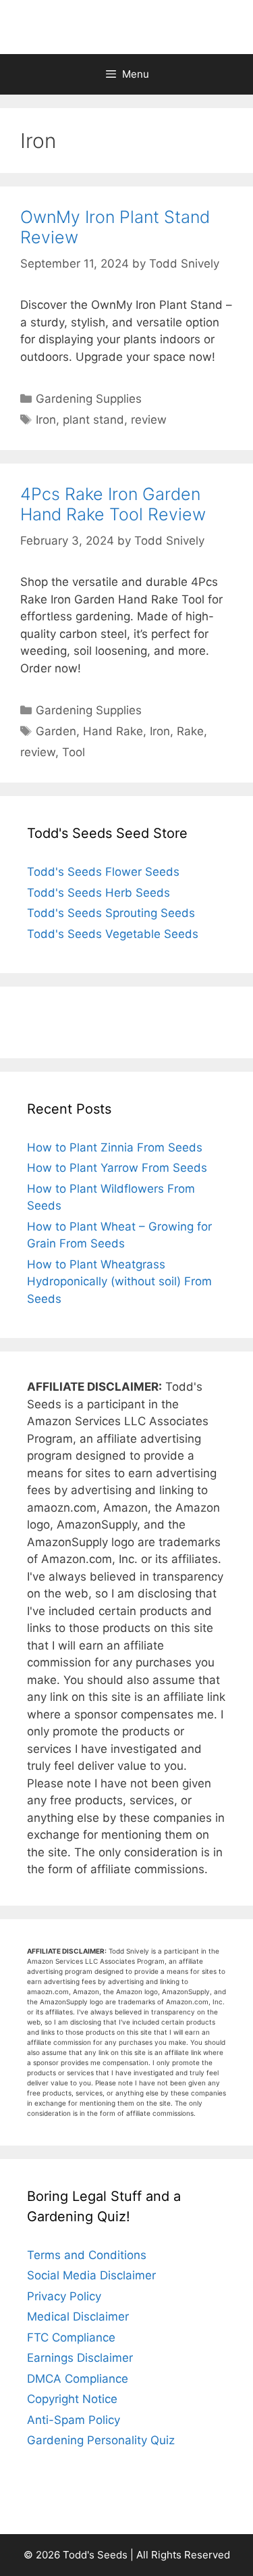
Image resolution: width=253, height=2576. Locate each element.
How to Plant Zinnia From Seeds (115, 1147)
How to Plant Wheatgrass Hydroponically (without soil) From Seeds (119, 1282)
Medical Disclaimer (78, 2317)
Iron (46, 420)
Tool (74, 752)
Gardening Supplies (89, 399)
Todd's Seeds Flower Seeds (103, 872)
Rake (190, 731)
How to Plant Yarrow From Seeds (117, 1168)
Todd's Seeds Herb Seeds (99, 893)
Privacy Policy (64, 2296)
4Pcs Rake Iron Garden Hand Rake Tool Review (113, 504)
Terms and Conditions (87, 2255)
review (149, 420)
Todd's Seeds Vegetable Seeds (113, 934)
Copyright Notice (72, 2399)
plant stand (93, 420)
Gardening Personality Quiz (101, 2440)
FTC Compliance (71, 2337)
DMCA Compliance (78, 2379)
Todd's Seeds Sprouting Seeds (111, 913)
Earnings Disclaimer (80, 2358)
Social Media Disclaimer (91, 2275)
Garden (56, 731)
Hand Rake (113, 731)
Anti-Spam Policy (74, 2420)
